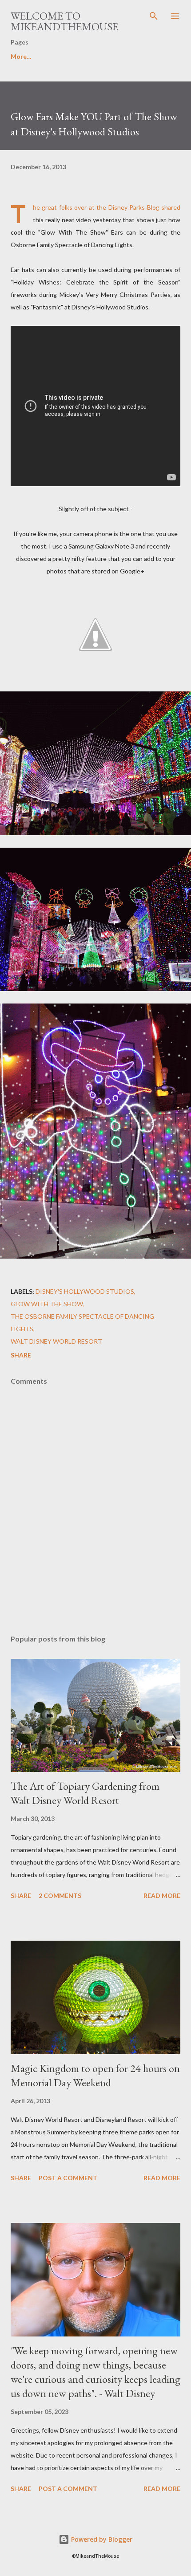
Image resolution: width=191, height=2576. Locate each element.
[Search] (154, 16)
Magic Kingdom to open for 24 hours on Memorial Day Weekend (95, 2075)
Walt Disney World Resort (56, 1341)
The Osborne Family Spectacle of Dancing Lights (82, 1323)
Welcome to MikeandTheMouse (64, 21)
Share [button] (21, 1355)
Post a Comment (68, 2178)
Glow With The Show (47, 1304)
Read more (162, 1895)
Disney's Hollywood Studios (85, 1291)
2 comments (60, 1895)
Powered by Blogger (101, 2539)
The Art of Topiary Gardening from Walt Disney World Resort (85, 1793)
